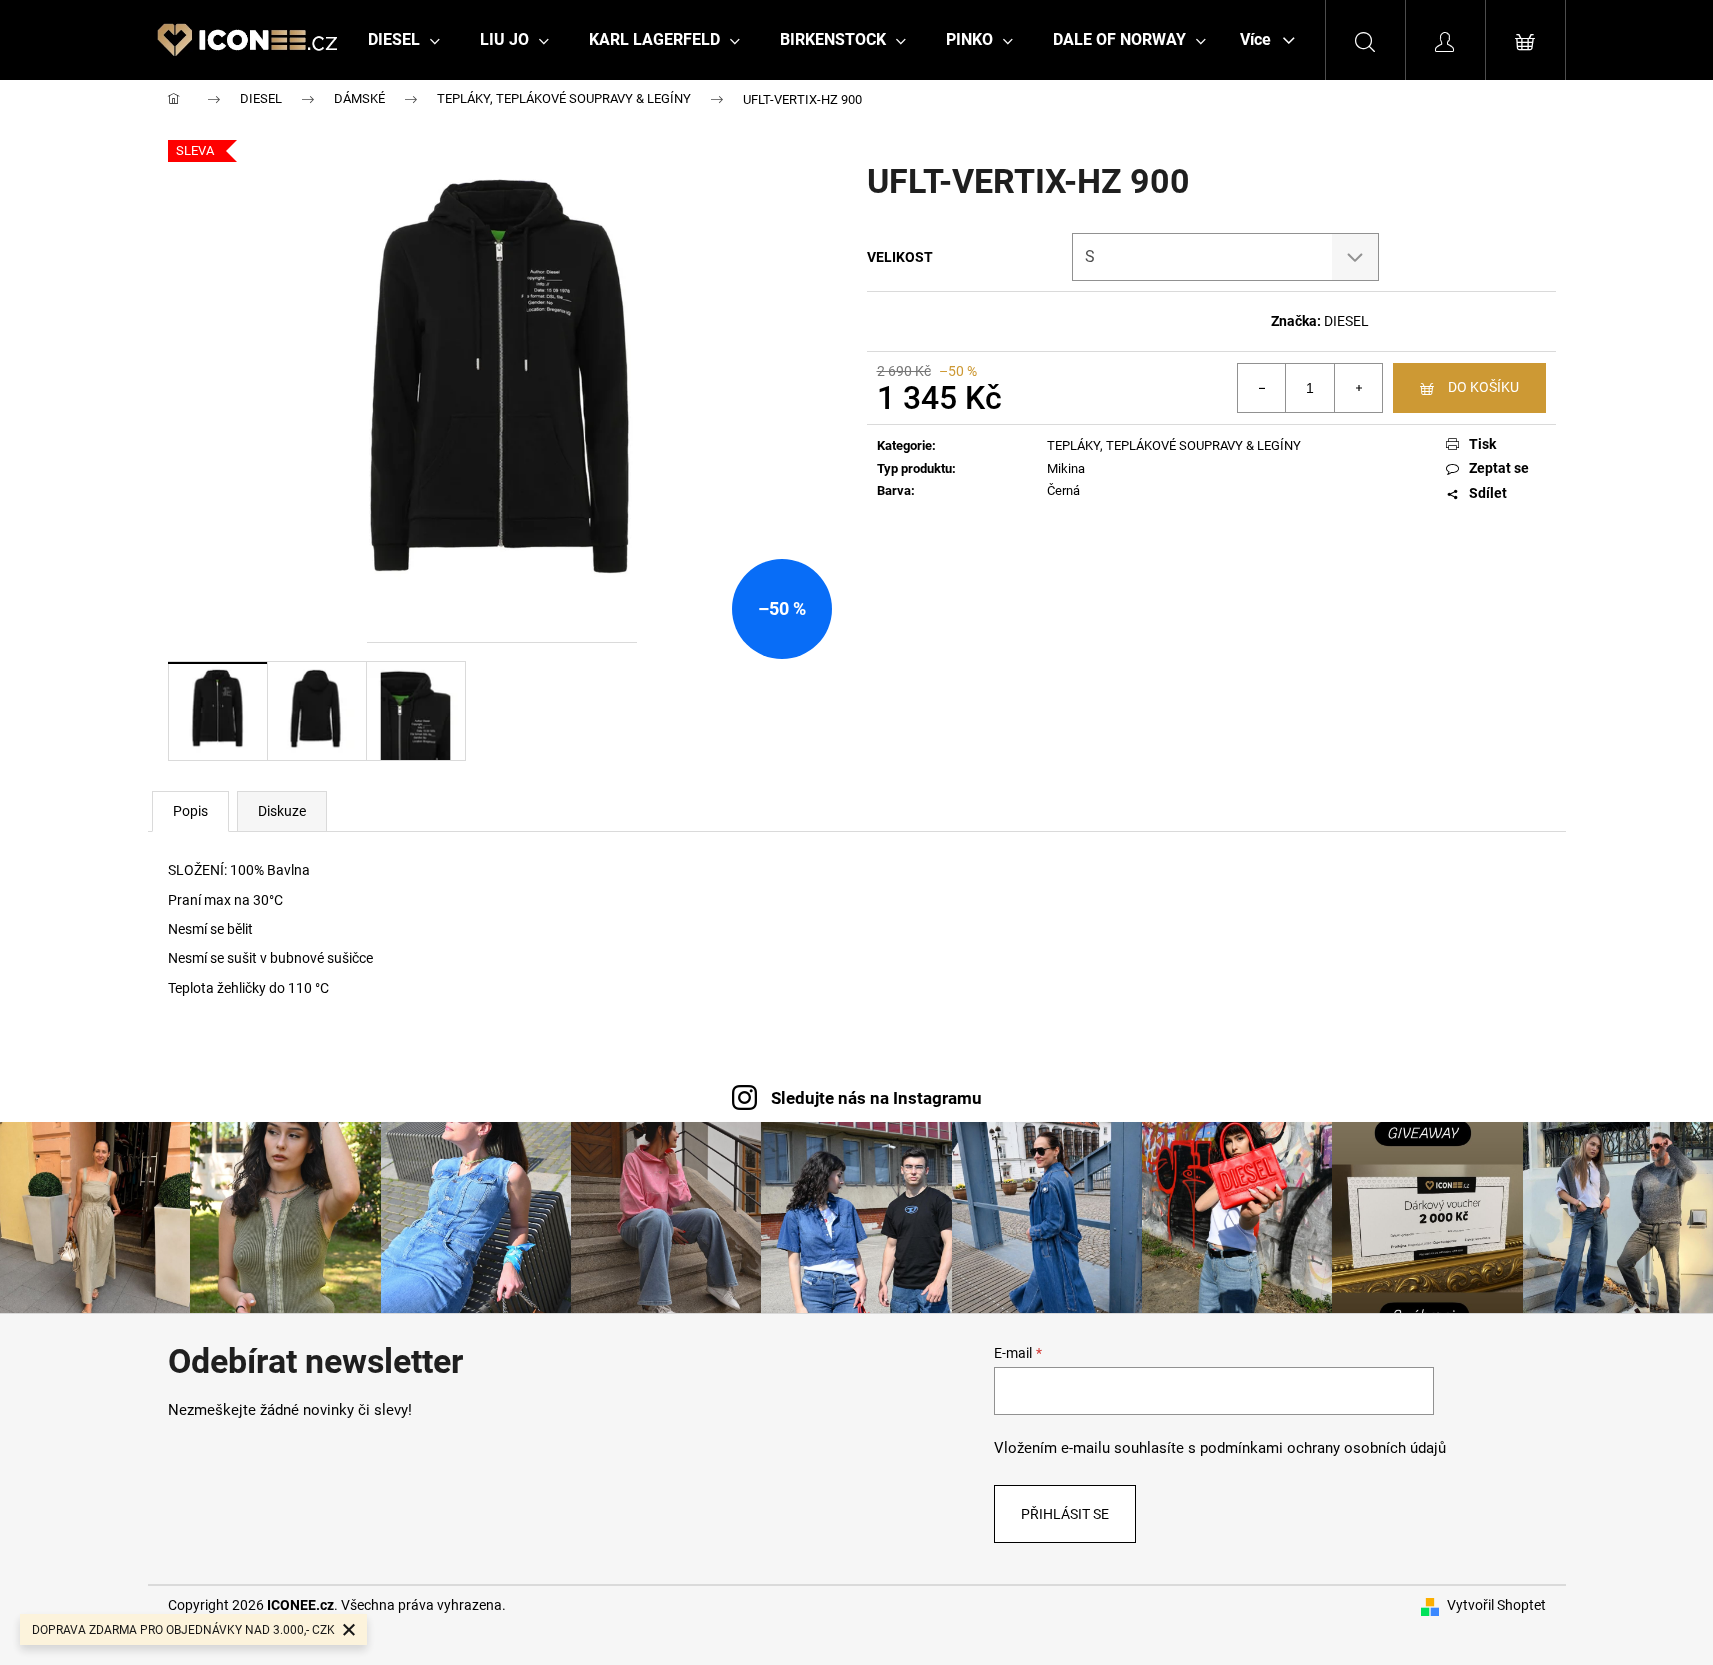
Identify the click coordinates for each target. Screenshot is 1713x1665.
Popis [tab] (190, 811)
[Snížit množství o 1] (1262, 388)
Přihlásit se (1065, 1514)
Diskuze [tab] (282, 811)
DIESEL (1346, 321)
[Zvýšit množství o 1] (1358, 388)
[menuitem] (404, 40)
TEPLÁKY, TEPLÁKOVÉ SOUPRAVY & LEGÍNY (1174, 445)
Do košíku (1483, 387)
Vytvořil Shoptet (1496, 1605)
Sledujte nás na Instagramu (876, 1098)
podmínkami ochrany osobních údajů (1323, 1448)
